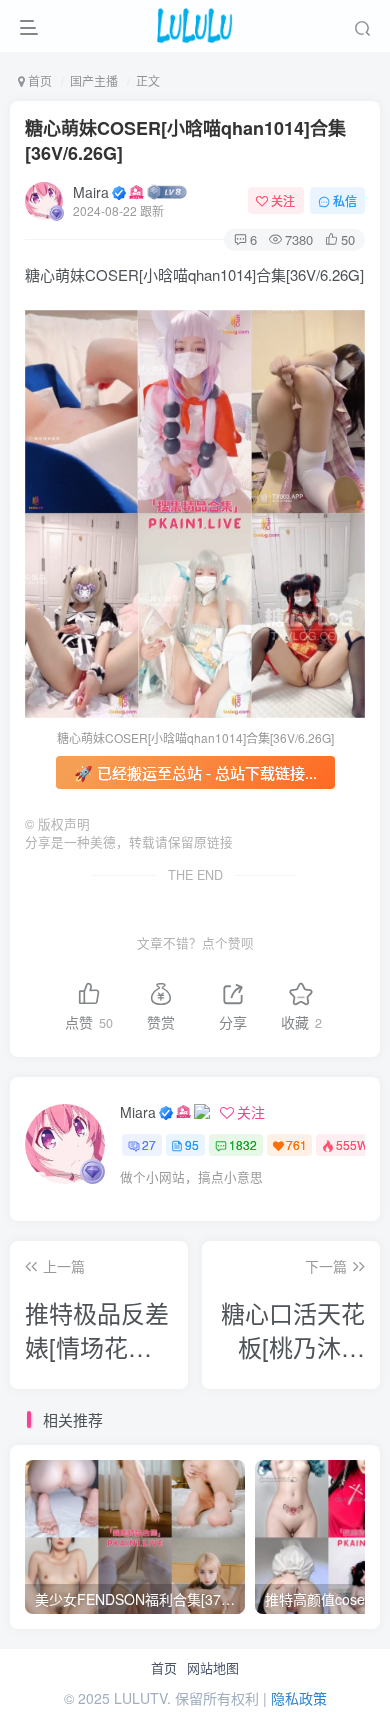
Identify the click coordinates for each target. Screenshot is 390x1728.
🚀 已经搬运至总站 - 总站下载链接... (195, 772)
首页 (164, 1668)
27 (149, 1144)
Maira (91, 192)
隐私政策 (299, 1698)
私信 (345, 200)
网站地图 (213, 1668)
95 (192, 1144)
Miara (138, 1112)
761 (296, 1144)
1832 (243, 1144)
